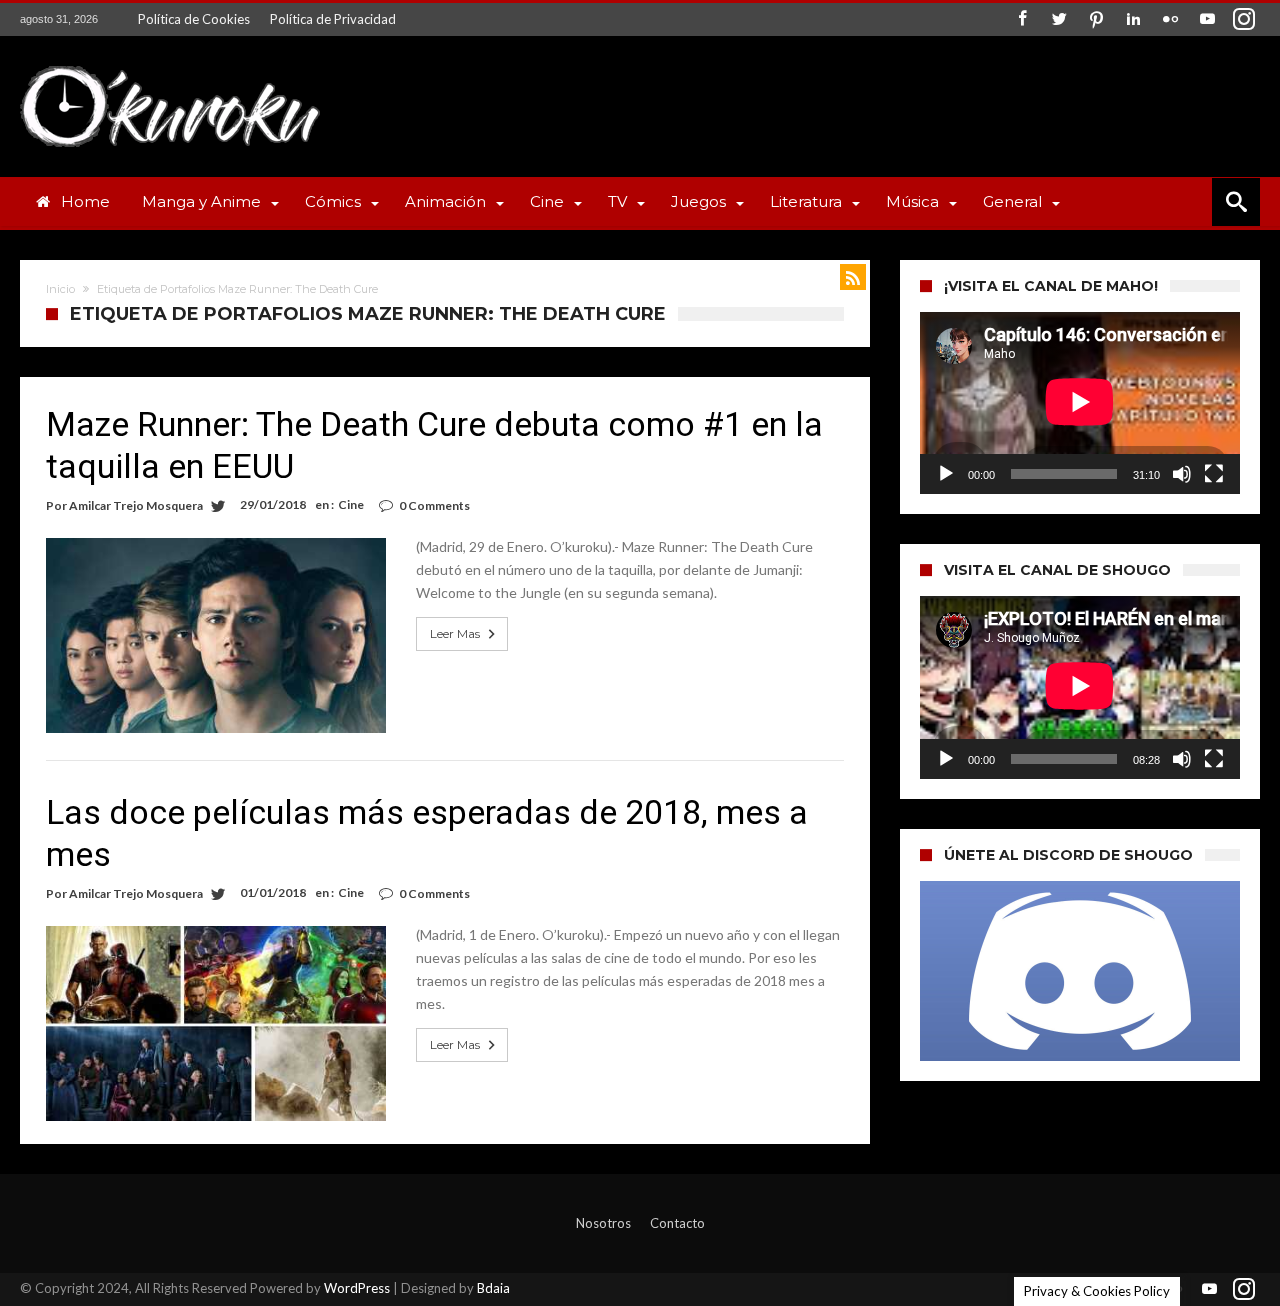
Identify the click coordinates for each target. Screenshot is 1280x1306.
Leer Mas (455, 633)
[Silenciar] (1182, 474)
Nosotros (603, 1223)
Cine (351, 504)
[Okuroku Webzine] (170, 65)
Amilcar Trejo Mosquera (136, 505)
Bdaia (493, 1288)
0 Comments (434, 505)
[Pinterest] (1096, 19)
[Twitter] (1059, 19)
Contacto (677, 1223)
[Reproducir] (946, 474)
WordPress (357, 1288)
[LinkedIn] (1133, 19)
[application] (1080, 403)
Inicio (60, 289)
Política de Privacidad (333, 19)
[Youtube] (1207, 19)
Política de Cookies (194, 19)
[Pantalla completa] (1214, 474)
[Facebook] (1022, 19)
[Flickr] (1170, 19)
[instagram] (1244, 19)
